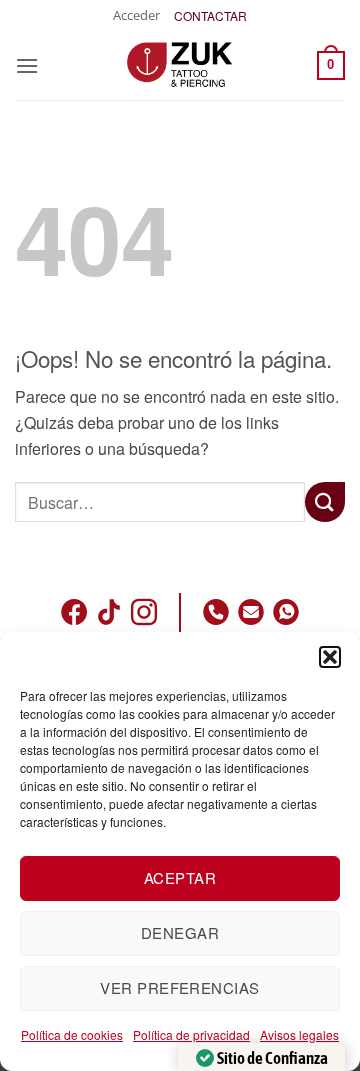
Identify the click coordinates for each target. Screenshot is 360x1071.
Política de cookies (72, 1034)
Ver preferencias (179, 987)
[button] (330, 657)
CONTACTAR (210, 15)
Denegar (180, 932)
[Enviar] (325, 501)
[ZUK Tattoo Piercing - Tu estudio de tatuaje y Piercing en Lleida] (180, 65)
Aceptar (180, 877)
